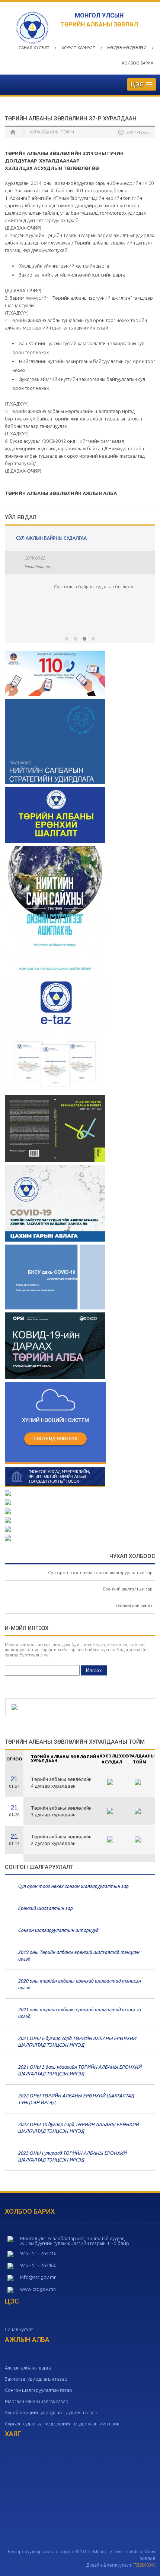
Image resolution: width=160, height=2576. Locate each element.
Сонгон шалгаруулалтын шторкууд (58, 1930)
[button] (67, 639)
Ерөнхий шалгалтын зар (128, 1589)
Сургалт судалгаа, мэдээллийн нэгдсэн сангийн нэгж (62, 2424)
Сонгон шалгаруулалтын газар (39, 2390)
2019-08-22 (35, 558)
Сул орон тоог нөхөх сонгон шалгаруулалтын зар (100, 1572)
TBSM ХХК (144, 2565)
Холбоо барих (137, 63)
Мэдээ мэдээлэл (127, 48)
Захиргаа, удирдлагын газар (36, 2379)
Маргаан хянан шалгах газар (37, 2401)
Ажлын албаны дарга (28, 2368)
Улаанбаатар (37, 567)
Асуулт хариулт (78, 48)
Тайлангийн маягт (134, 1605)
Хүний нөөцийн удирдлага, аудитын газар (51, 2412)
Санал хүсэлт (34, 48)
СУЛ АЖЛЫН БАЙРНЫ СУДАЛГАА (51, 538)
